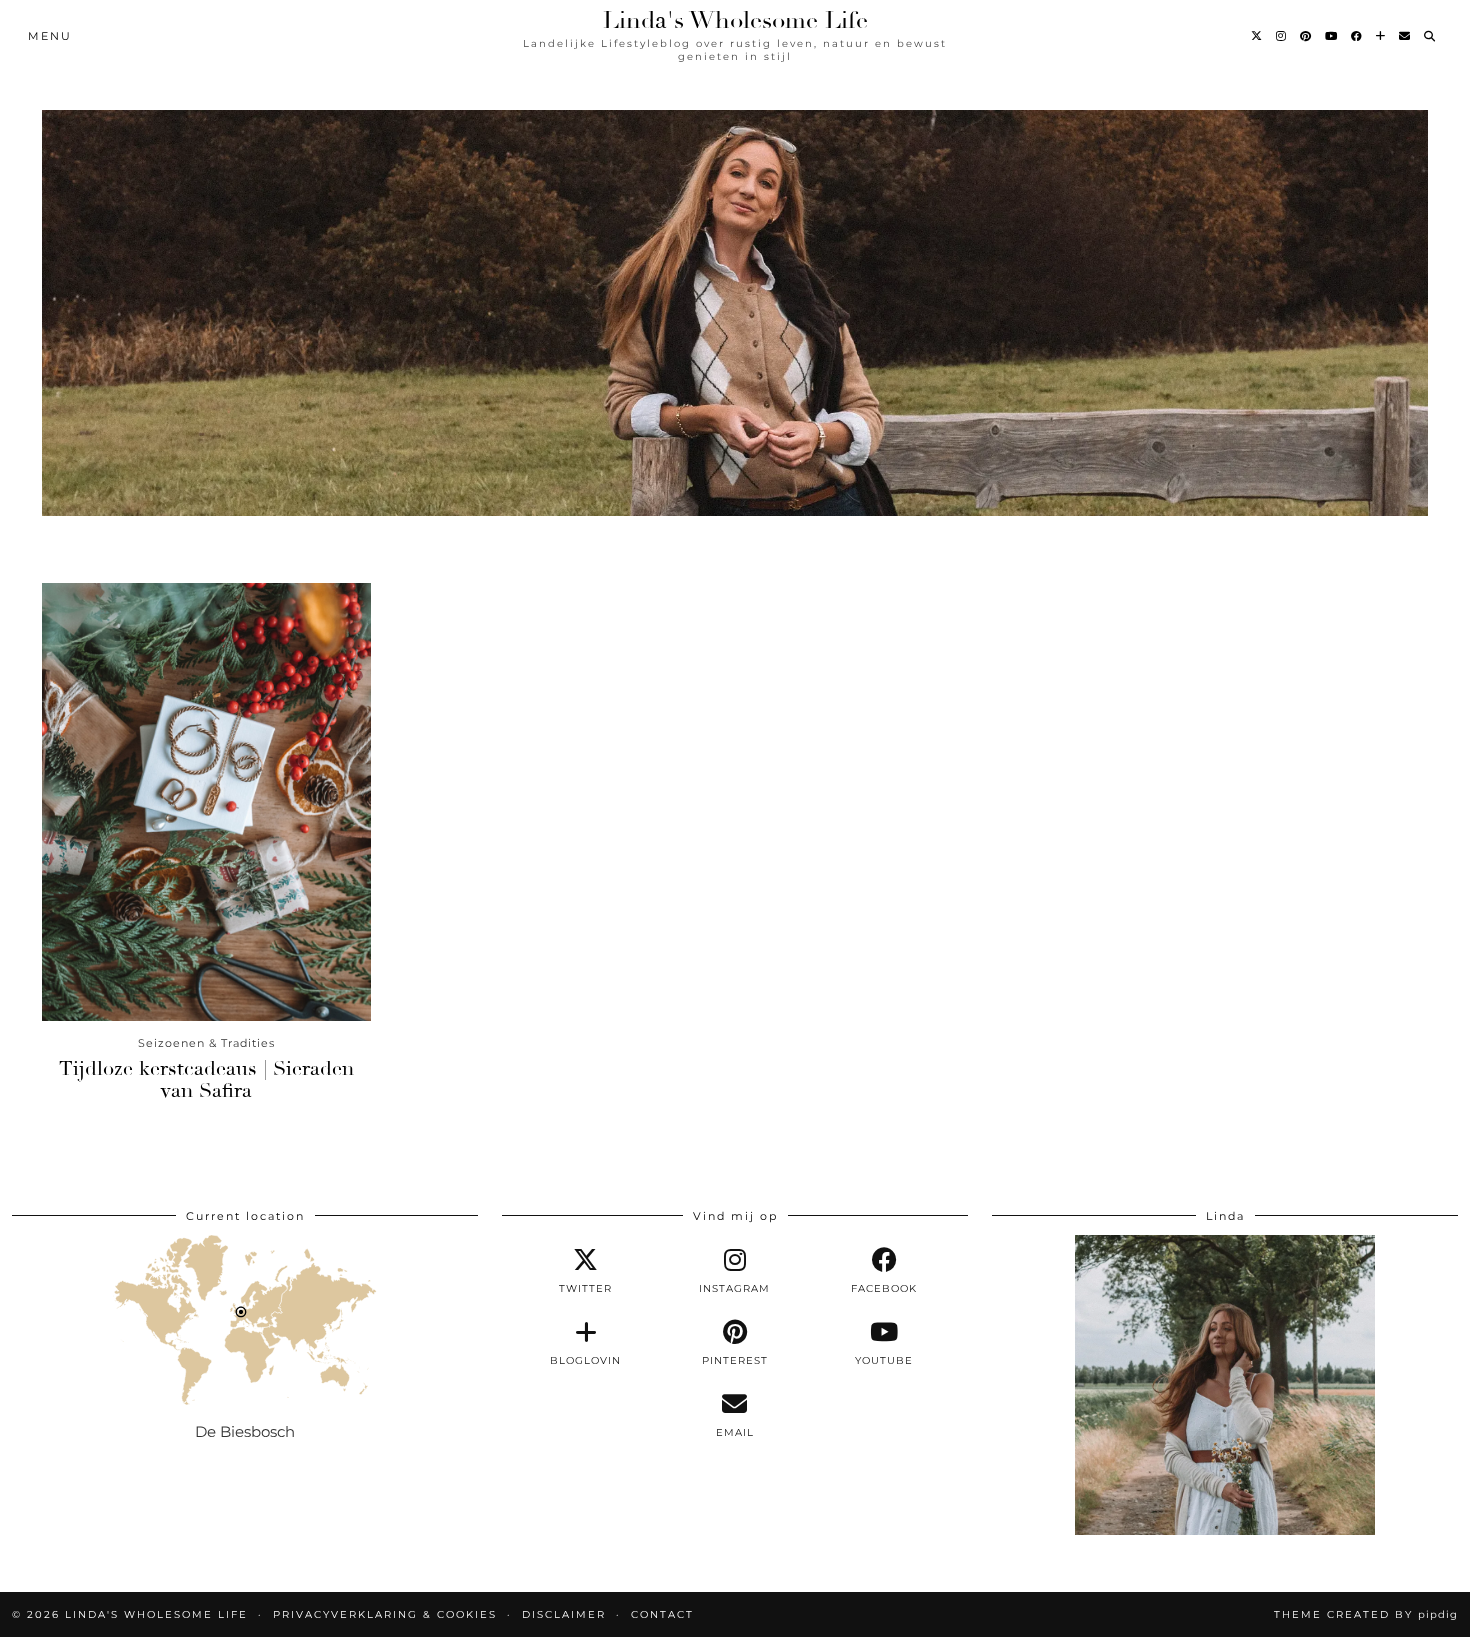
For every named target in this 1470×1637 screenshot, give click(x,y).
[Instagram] (1282, 36)
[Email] (1405, 36)
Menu (50, 36)
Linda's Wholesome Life (735, 20)
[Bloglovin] (1381, 36)
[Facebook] (1357, 36)
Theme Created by (1366, 1614)
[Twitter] (1257, 36)
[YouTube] (1332, 36)
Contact (662, 1614)
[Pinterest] (1306, 36)
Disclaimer (564, 1614)
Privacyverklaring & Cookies (385, 1614)
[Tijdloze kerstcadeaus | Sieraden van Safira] (206, 802)
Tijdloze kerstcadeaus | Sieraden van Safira (206, 1079)
